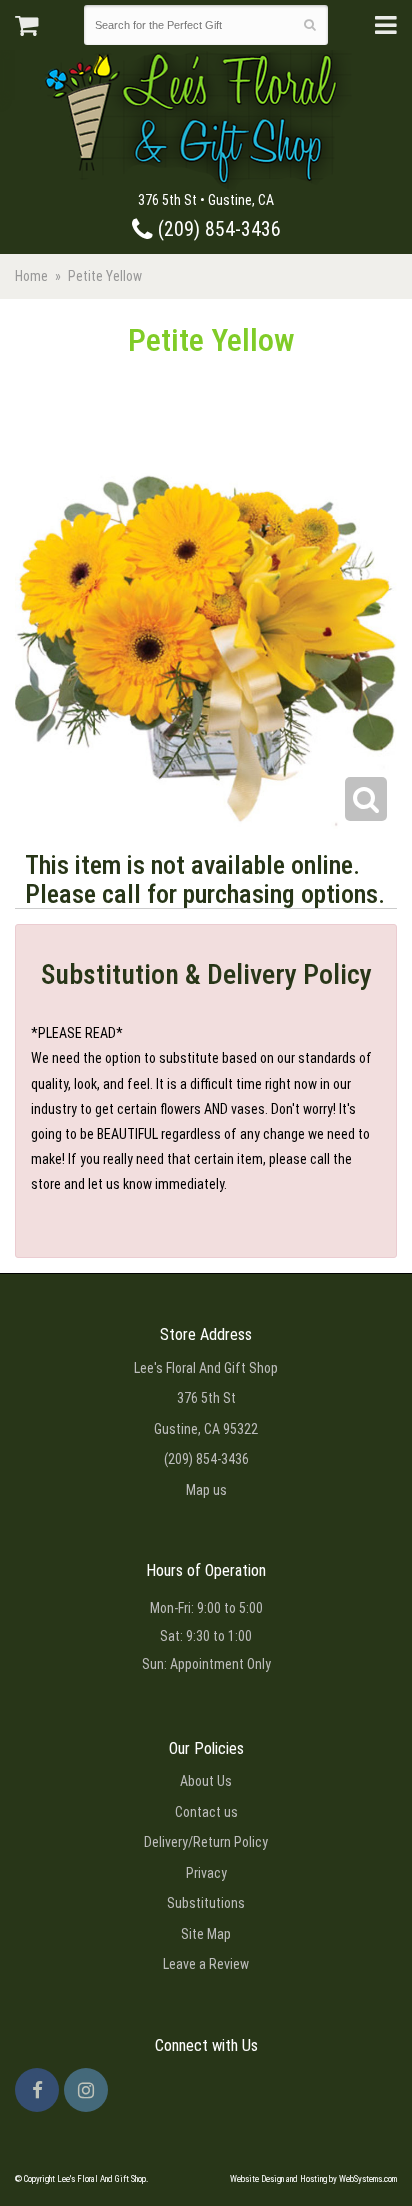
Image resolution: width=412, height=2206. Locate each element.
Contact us (206, 1812)
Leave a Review (206, 1964)
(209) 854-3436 (217, 229)
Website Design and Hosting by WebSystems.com (313, 2179)
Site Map (206, 1934)
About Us (206, 1781)
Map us (206, 1490)
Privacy (206, 1873)
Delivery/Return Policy (206, 1842)
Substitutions (206, 1903)
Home (31, 276)
